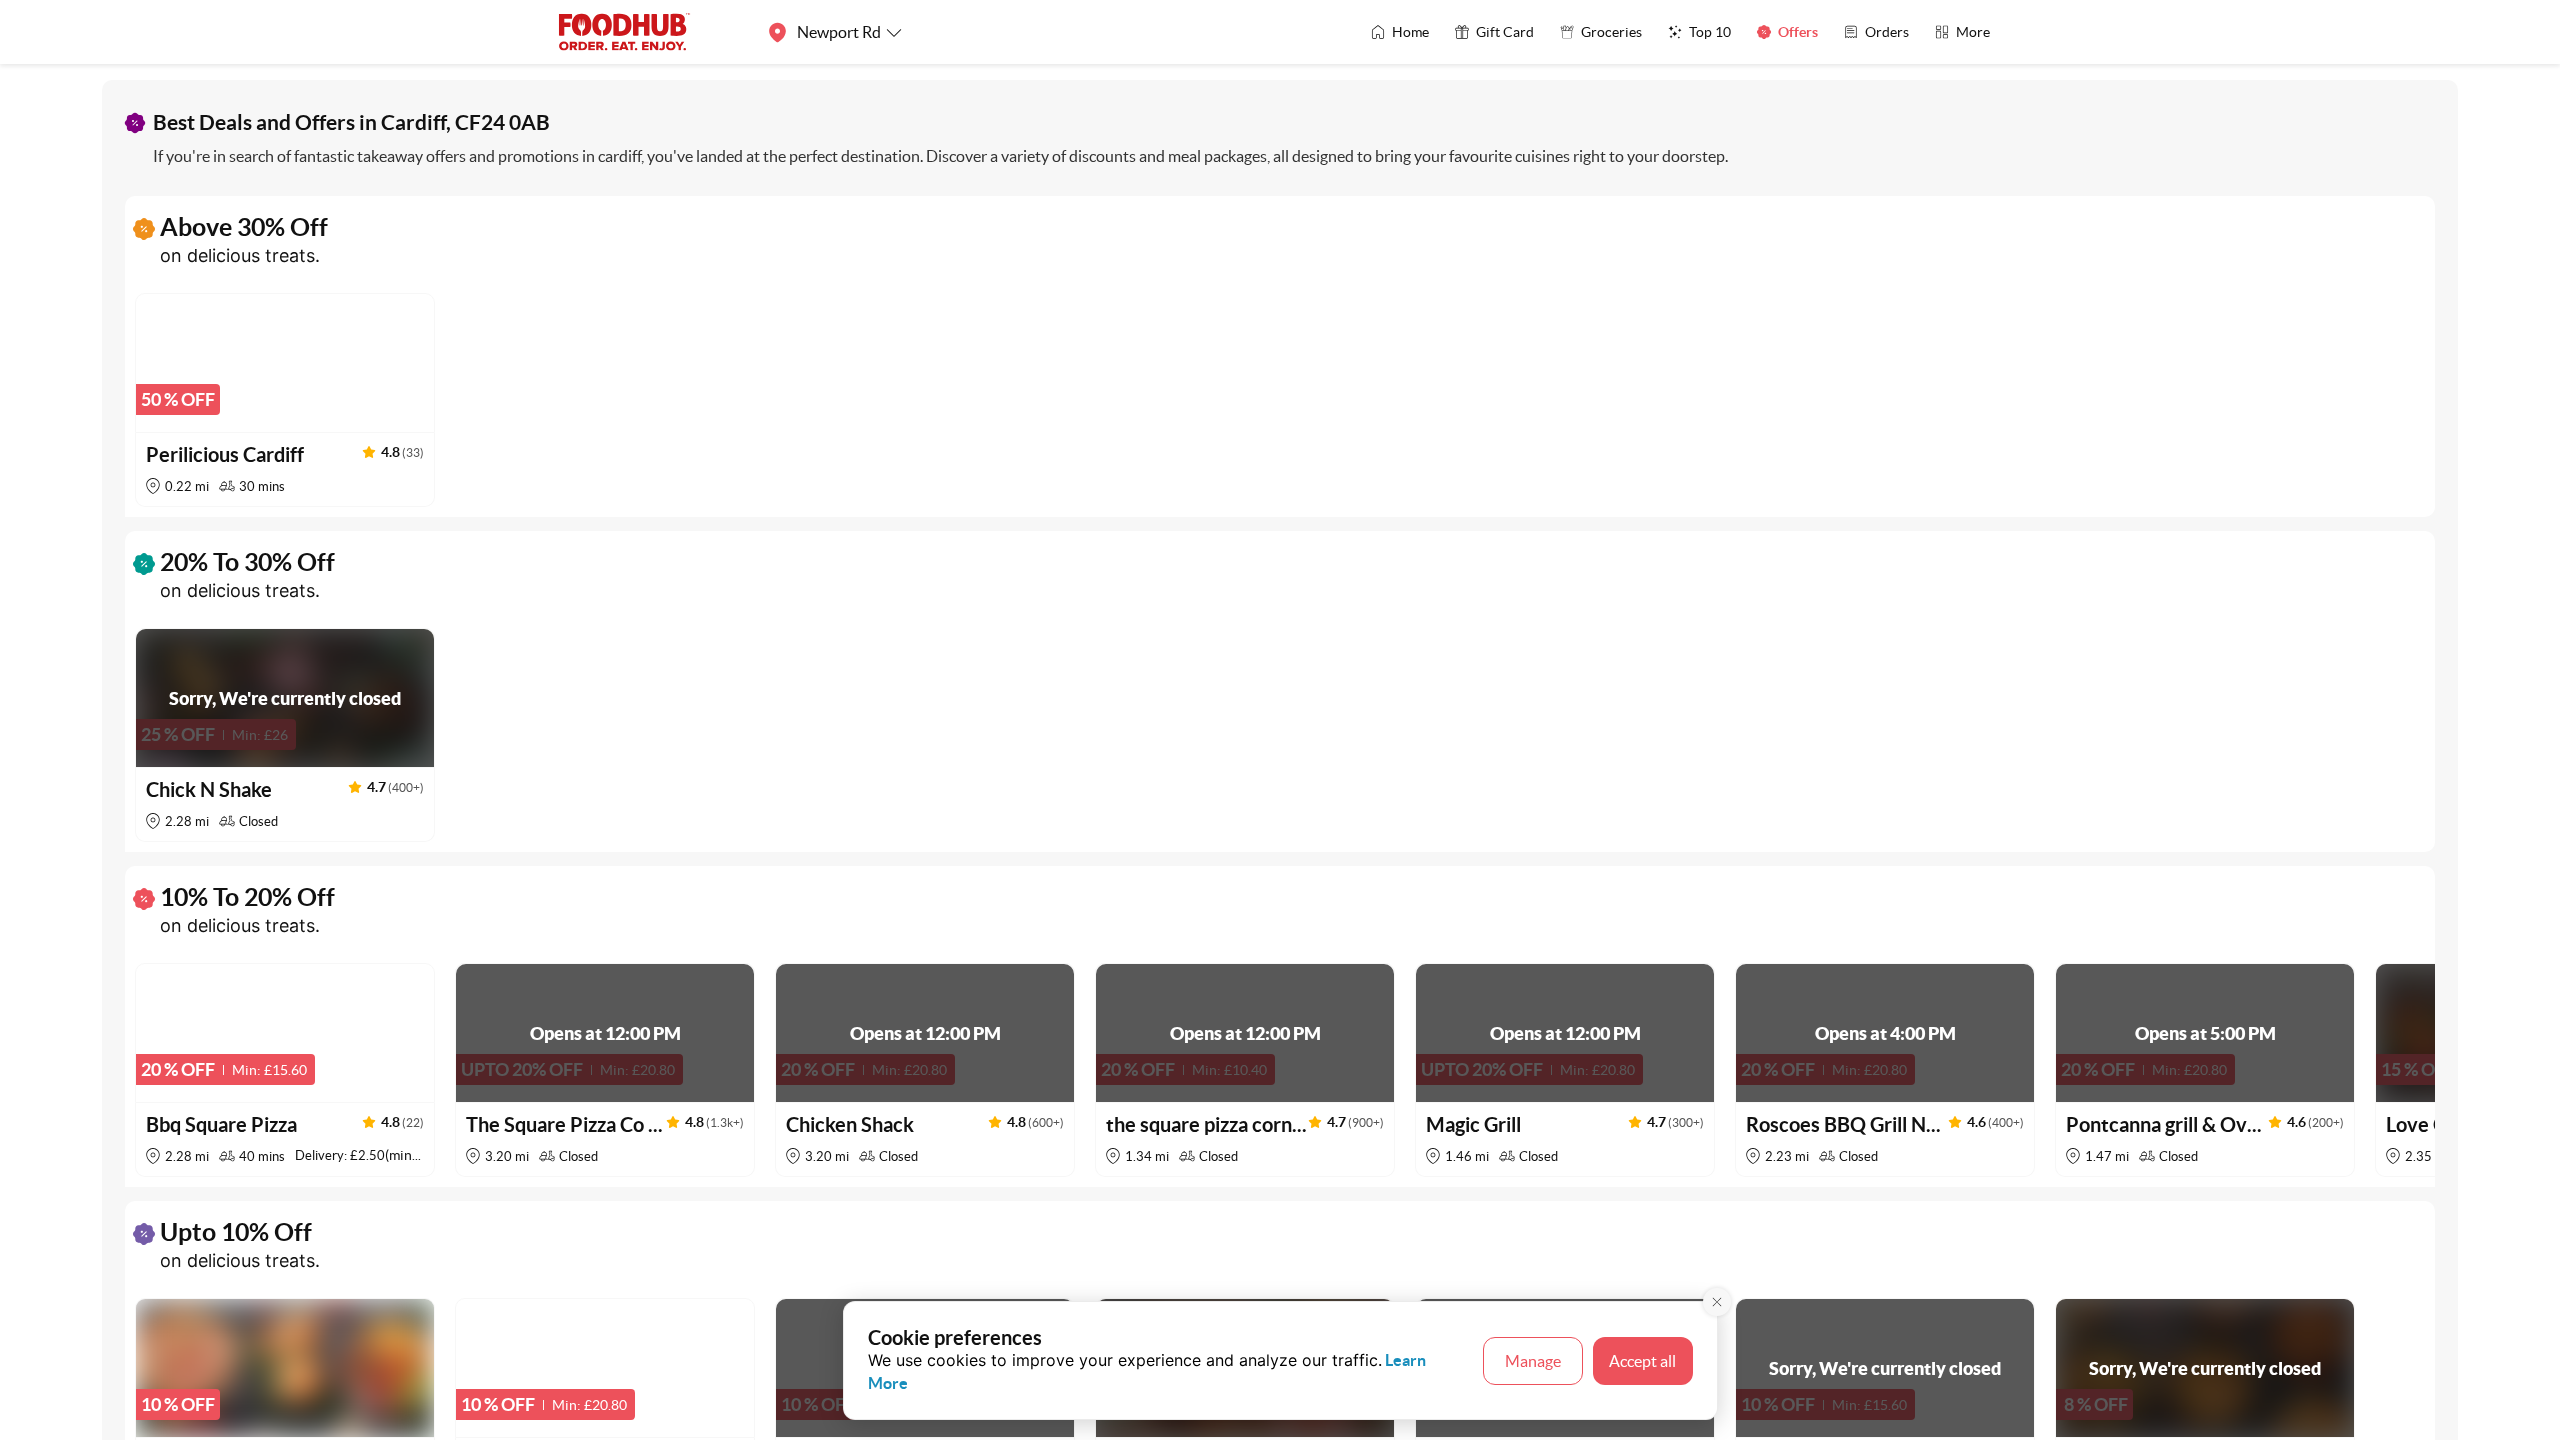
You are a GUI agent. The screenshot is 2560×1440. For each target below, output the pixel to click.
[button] (285, 400)
